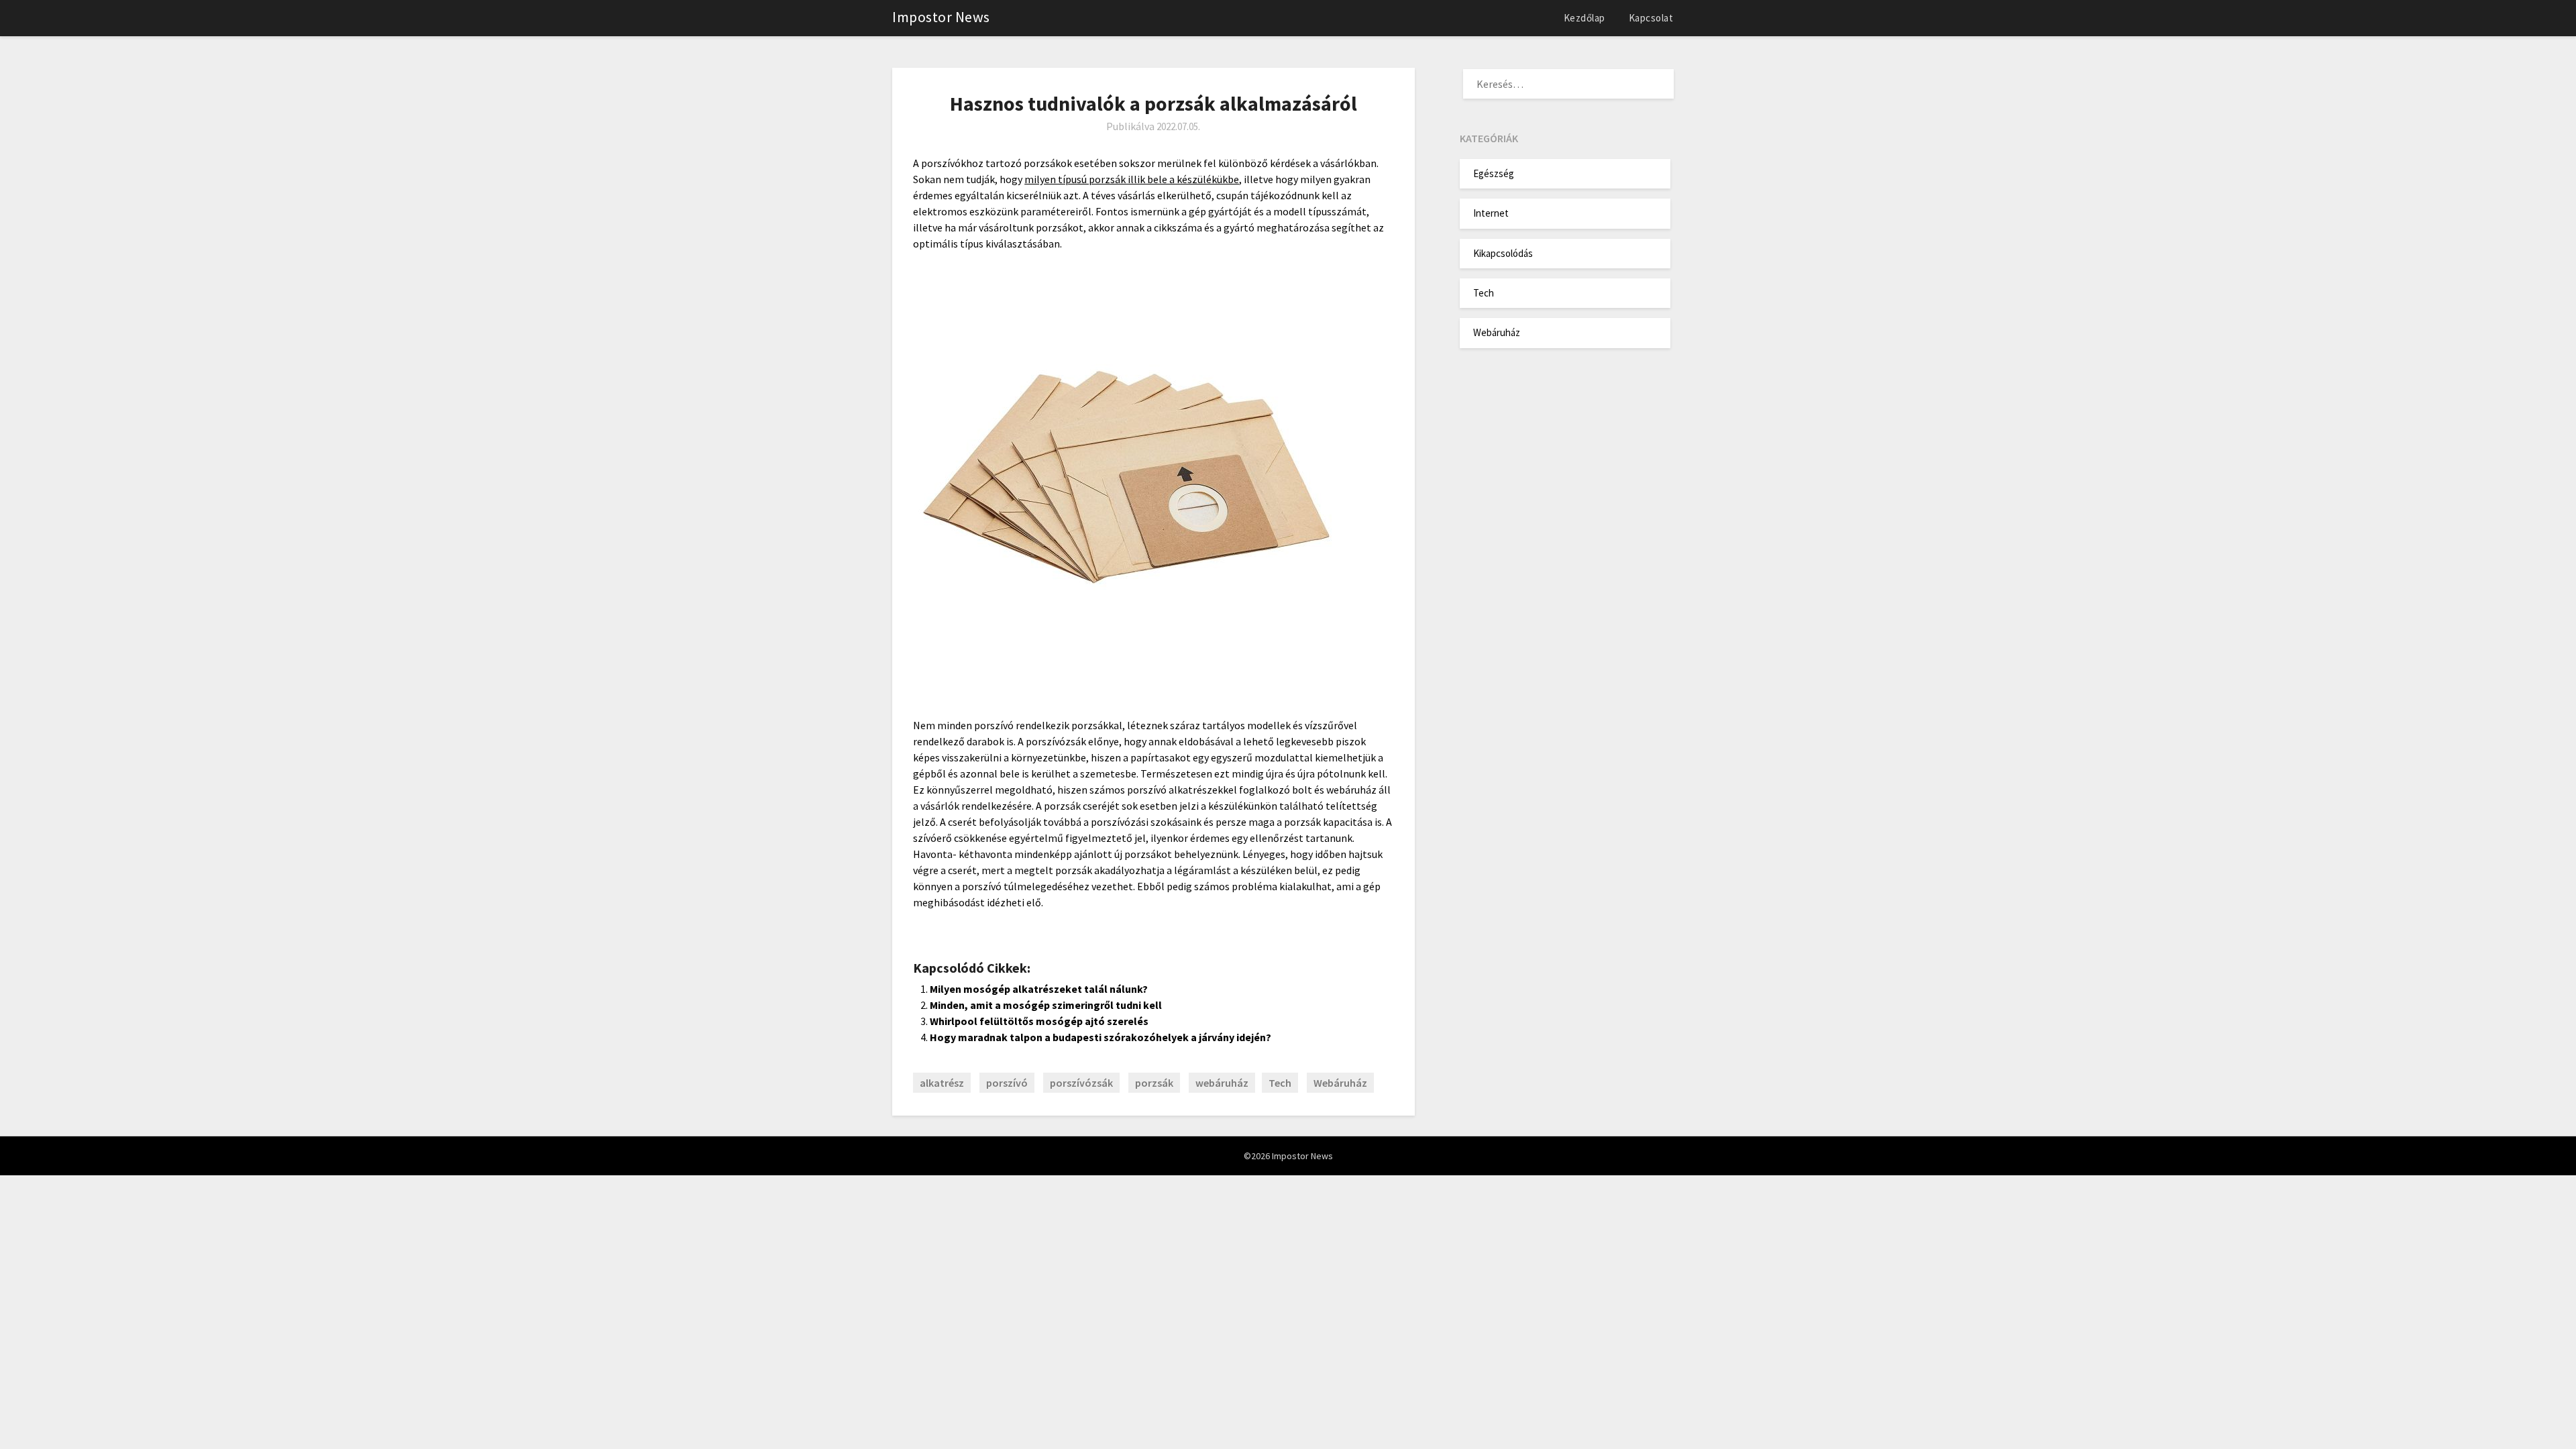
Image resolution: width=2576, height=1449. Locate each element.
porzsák (1154, 1083)
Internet (1491, 213)
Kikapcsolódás (1503, 253)
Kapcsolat (1651, 18)
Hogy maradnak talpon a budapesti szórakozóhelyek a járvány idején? (1101, 1037)
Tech (1280, 1083)
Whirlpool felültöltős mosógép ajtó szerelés (1039, 1021)
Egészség (1494, 173)
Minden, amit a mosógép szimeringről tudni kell (1046, 1005)
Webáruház (1340, 1083)
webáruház (1222, 1083)
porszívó (1007, 1083)
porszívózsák (1081, 1083)
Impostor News (941, 17)
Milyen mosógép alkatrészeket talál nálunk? (1039, 989)
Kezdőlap (1585, 18)
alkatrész (942, 1083)
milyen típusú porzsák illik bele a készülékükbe (1132, 179)
